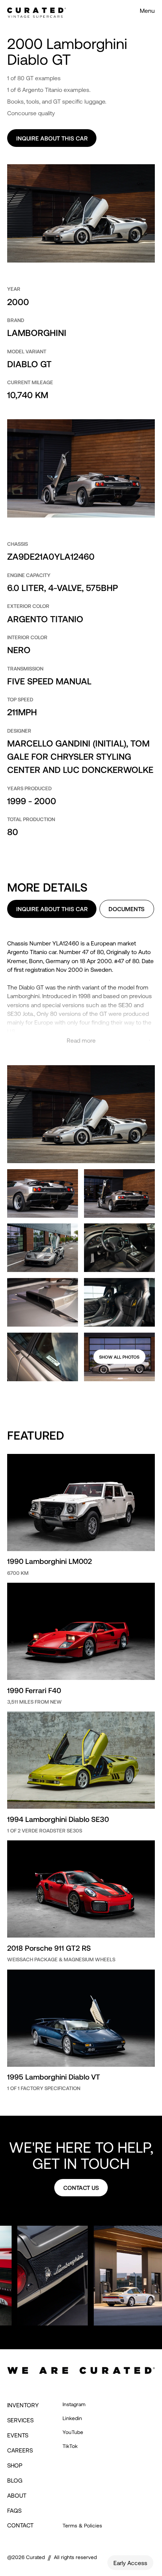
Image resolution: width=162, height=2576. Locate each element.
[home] (37, 10)
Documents (127, 909)
